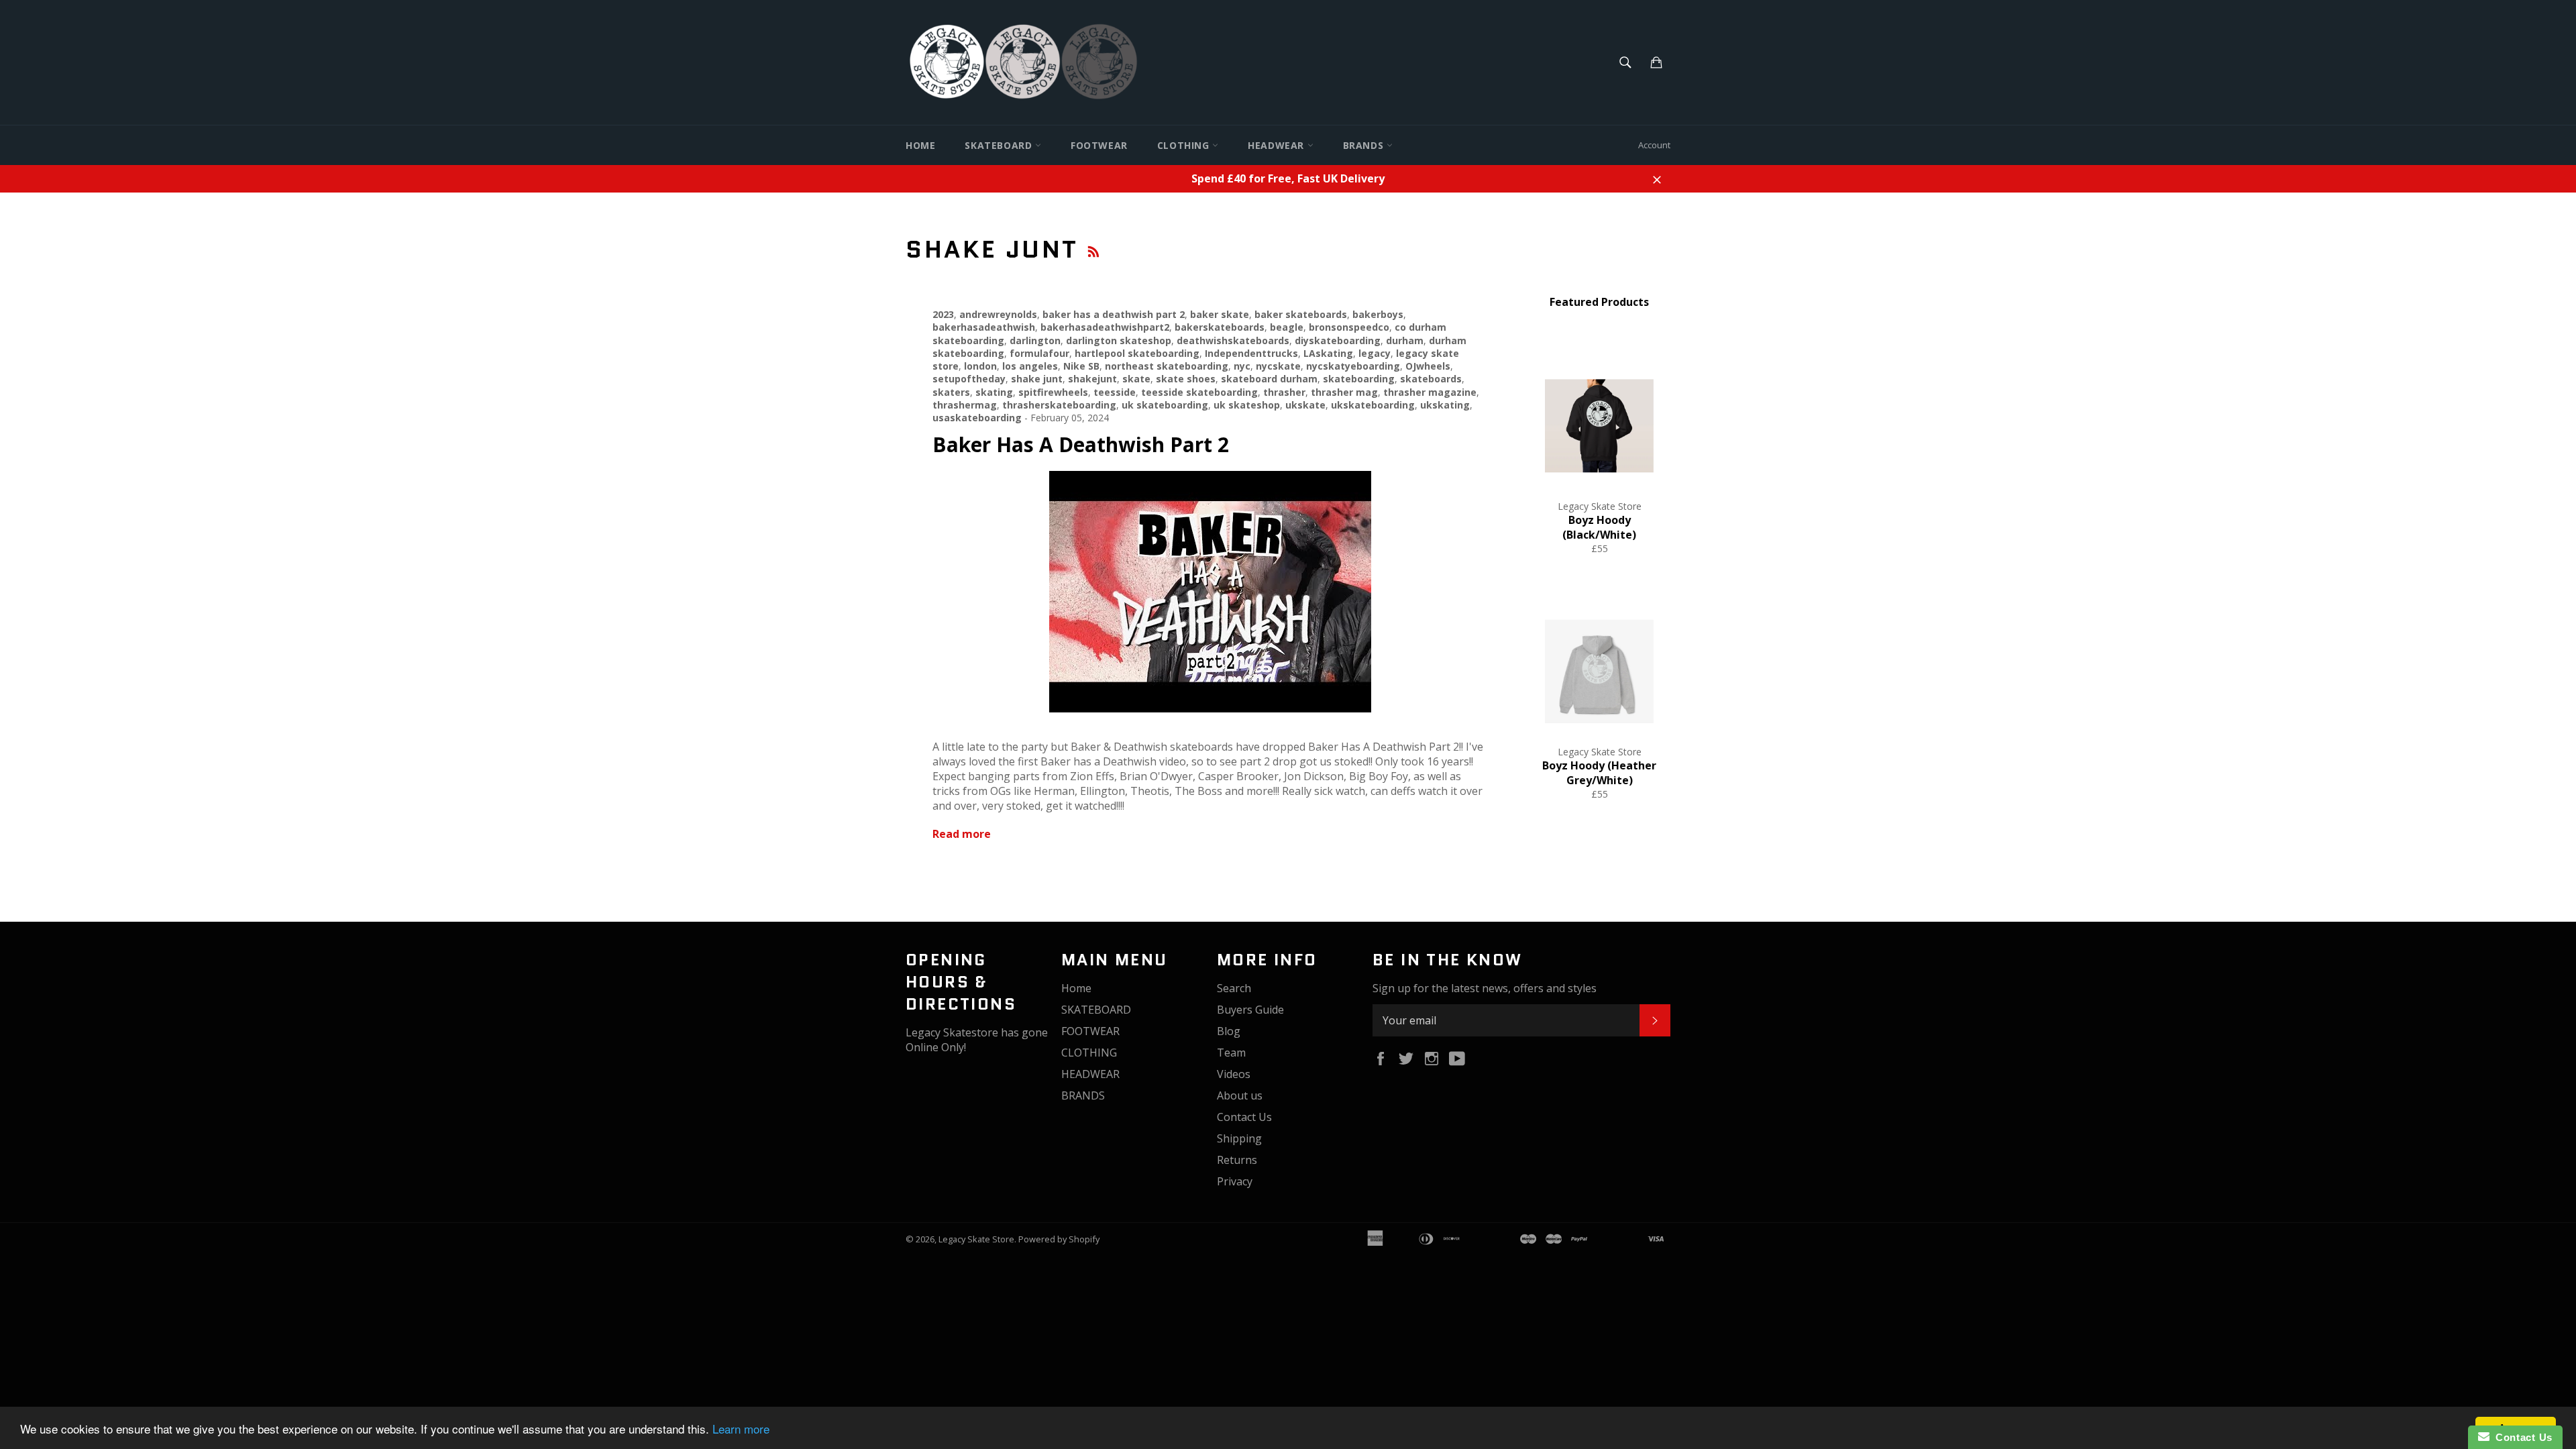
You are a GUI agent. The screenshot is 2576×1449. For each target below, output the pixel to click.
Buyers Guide (1250, 1010)
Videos (1234, 1074)
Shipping (1239, 1138)
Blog (1229, 1031)
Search (1234, 988)
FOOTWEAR (1099, 145)
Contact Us (1244, 1117)
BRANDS (1365, 145)
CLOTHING (1185, 145)
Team (1231, 1053)
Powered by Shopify (1059, 1239)
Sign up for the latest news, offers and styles (1485, 988)
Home (920, 145)
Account (1654, 145)
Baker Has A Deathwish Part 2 (1081, 444)
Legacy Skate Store (976, 1239)
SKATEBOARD (1000, 145)
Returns (1237, 1160)
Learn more (741, 1429)
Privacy (1235, 1181)
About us (1240, 1095)
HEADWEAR (1277, 145)
